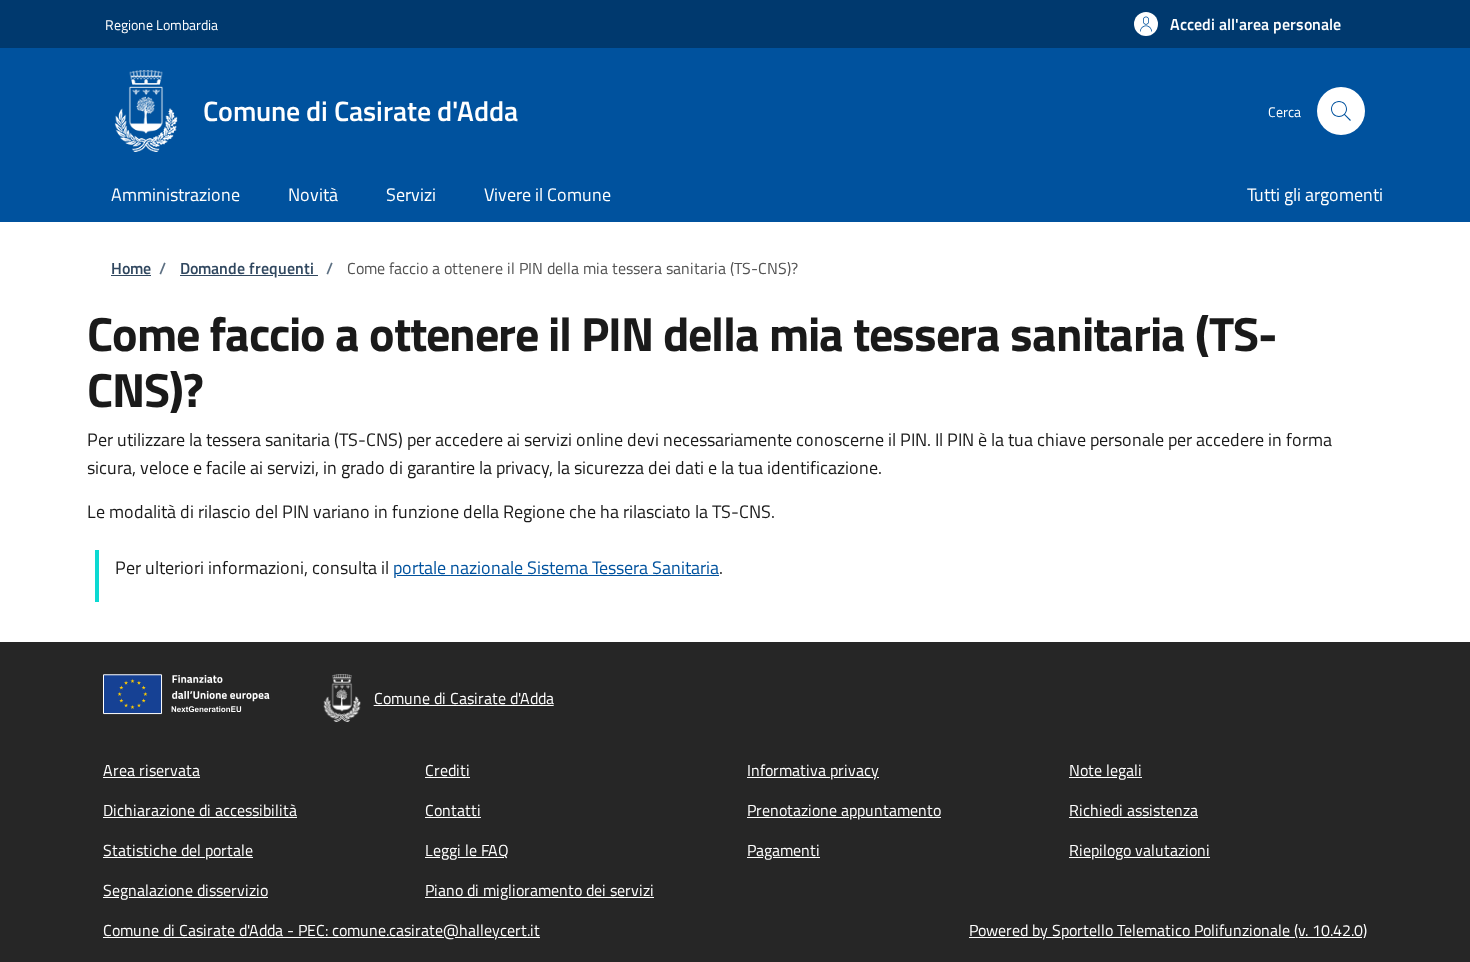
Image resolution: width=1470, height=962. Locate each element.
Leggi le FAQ (467, 850)
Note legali (1105, 770)
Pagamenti (783, 850)
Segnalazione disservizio (185, 890)
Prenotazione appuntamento (844, 810)
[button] (1237, 24)
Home (131, 268)
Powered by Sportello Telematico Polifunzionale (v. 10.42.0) (1168, 930)
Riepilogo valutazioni (1139, 850)
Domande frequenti (249, 268)
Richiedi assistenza (1133, 810)
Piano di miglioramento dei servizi (539, 890)
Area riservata (151, 770)
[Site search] (1341, 111)
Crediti (447, 770)
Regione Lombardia (161, 24)
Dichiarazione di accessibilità (200, 810)
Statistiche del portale (178, 850)
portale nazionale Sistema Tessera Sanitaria (556, 567)
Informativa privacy (813, 770)
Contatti (453, 810)
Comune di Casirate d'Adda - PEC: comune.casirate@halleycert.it (321, 930)
